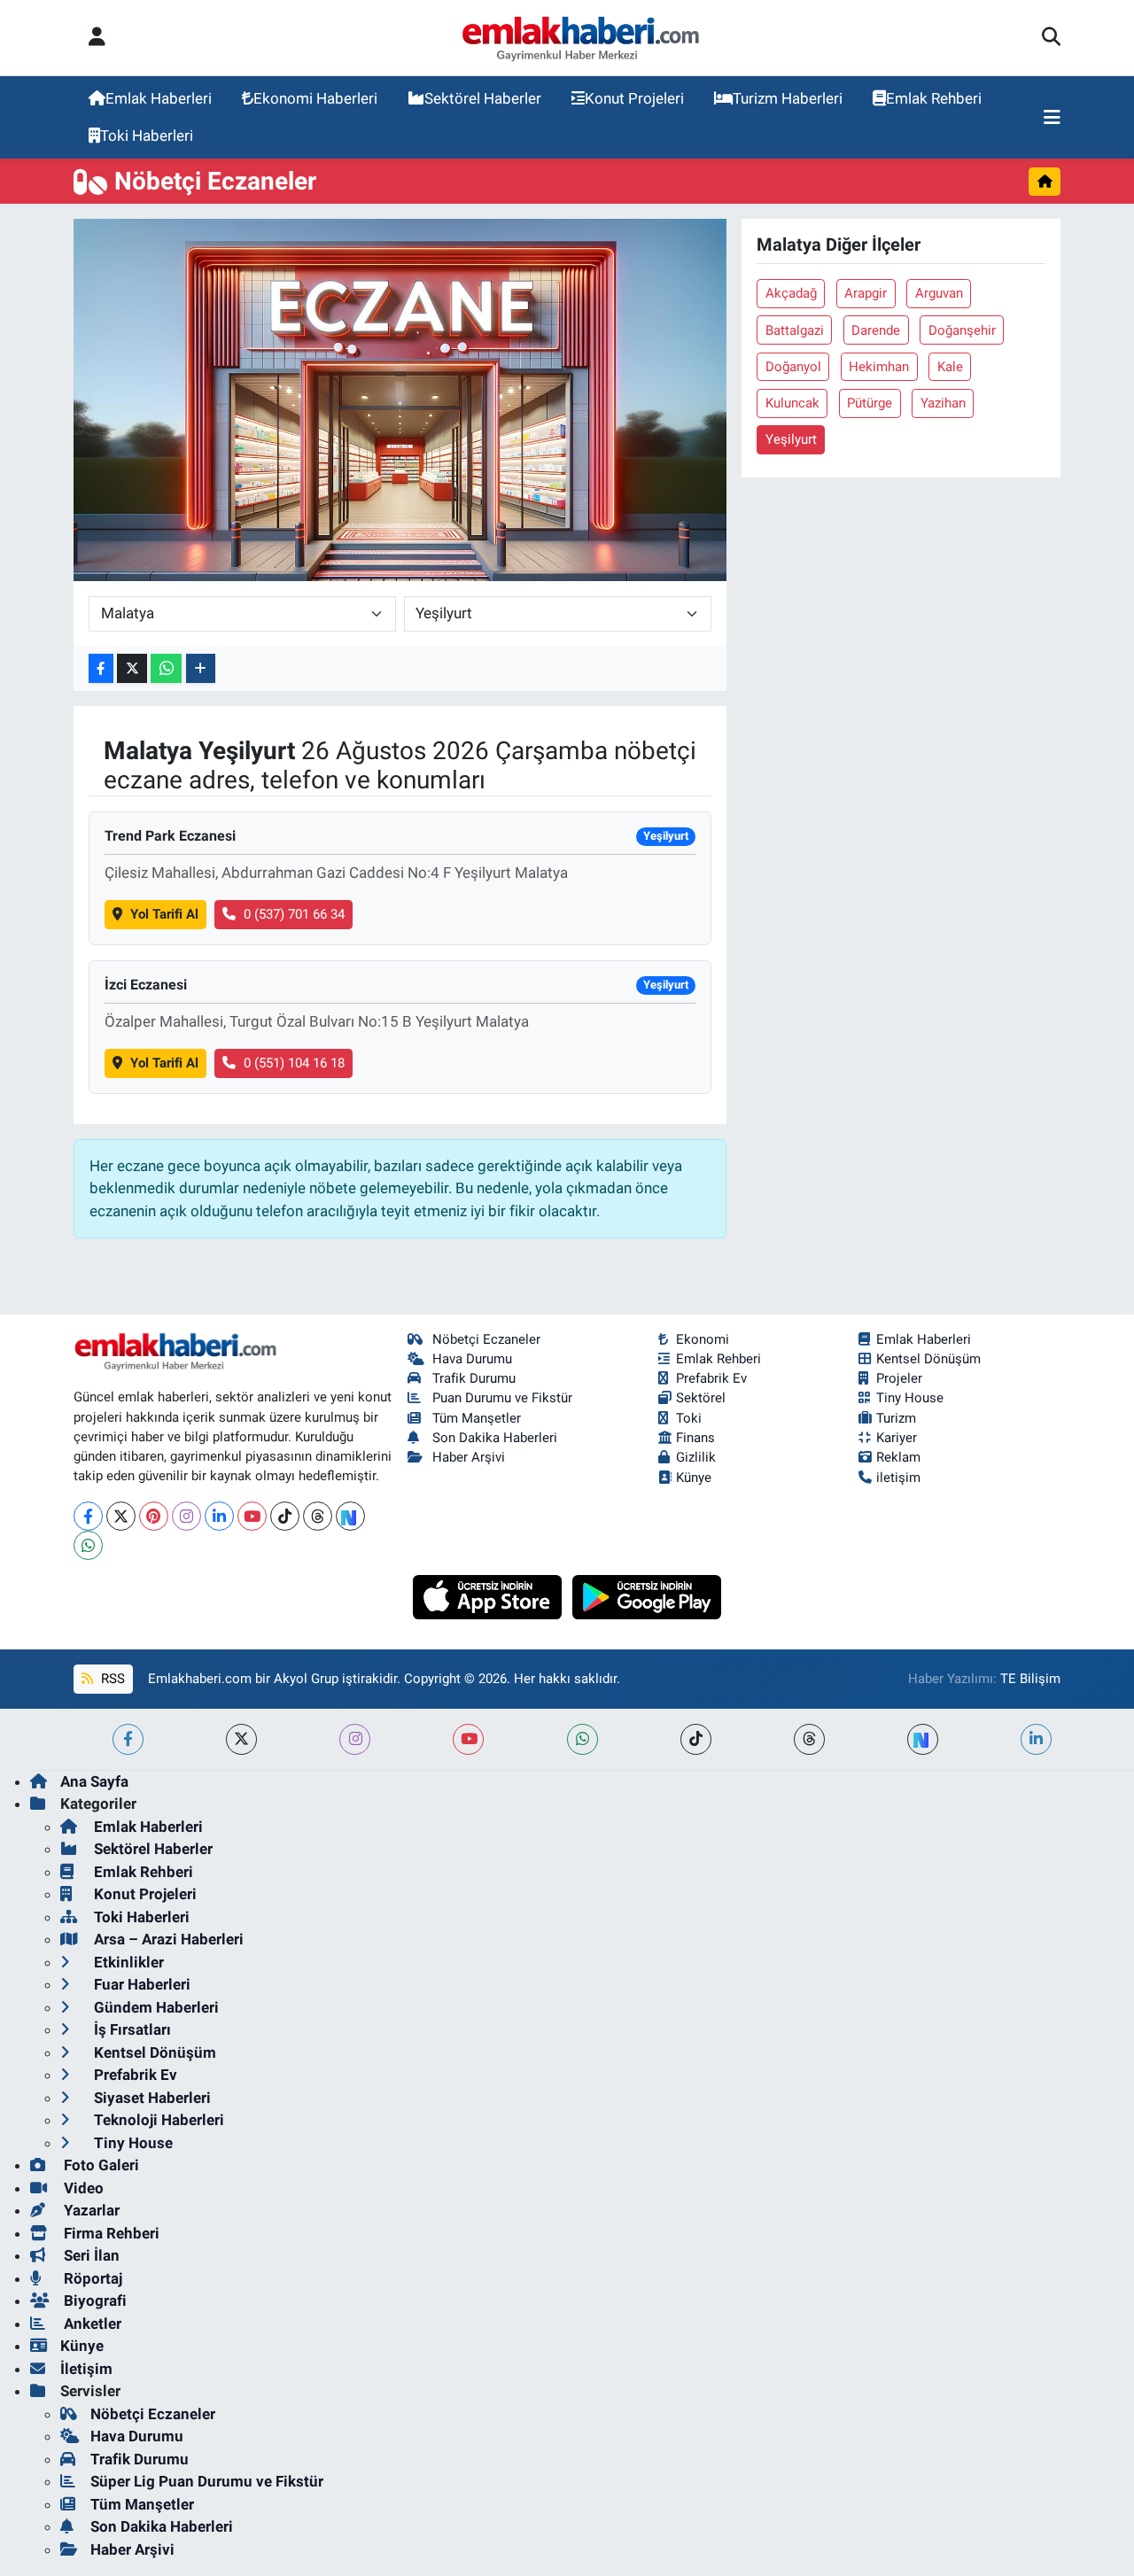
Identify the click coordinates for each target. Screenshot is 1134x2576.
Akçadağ (791, 293)
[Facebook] (88, 1516)
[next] (923, 1739)
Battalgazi (795, 330)
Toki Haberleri (147, 136)
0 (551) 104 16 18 (294, 1063)
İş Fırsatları (131, 2029)
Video (82, 2188)
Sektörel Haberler (483, 98)
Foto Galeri (100, 2165)
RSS (111, 1679)
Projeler (899, 1378)
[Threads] (318, 1516)
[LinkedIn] (219, 1516)
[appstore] (489, 1595)
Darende (876, 330)
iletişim (898, 1478)
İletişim (86, 2369)
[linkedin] (1036, 1739)
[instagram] (355, 1739)
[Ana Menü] (1052, 118)
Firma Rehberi (110, 2233)
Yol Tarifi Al (164, 914)
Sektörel (701, 1398)
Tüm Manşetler (477, 1418)
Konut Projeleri (634, 98)
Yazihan (943, 403)
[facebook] (128, 1739)
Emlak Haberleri (159, 98)
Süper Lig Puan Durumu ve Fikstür (207, 2481)
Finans (695, 1438)
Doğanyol (793, 367)
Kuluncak (792, 403)
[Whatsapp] (88, 1545)
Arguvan (939, 293)
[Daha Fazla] (201, 668)
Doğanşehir (962, 330)
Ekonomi (703, 1339)
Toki (689, 1418)
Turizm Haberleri (788, 98)
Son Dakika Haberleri (495, 1438)
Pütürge (870, 403)
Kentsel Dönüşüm (928, 1359)
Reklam (898, 1457)
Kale (950, 367)
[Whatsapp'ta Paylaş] (166, 668)
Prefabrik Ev (711, 1378)
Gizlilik (696, 1457)
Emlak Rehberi (934, 98)
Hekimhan (879, 367)
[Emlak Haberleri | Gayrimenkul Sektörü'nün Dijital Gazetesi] (582, 38)
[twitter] (241, 1739)
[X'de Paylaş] (132, 668)
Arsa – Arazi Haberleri (167, 1939)
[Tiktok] (285, 1516)
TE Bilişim (1030, 1679)
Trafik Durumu (474, 1378)
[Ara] (1051, 38)
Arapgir (866, 293)
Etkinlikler (127, 1962)
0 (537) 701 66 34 (294, 914)
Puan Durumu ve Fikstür (502, 1398)
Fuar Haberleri (140, 1984)
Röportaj (91, 2278)
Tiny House (910, 1398)
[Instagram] (186, 1516)
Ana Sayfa (94, 1781)
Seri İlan (90, 2255)
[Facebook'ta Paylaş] (101, 668)
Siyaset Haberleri (151, 2098)
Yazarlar (90, 2210)
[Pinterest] (154, 1516)
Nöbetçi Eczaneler (486, 1339)
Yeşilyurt (791, 439)
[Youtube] (252, 1516)
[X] (121, 1516)
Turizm (896, 1418)
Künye (694, 1478)
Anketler (91, 2324)
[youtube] (468, 1739)
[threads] (809, 1739)
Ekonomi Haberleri (315, 98)
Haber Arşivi (469, 1457)
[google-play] (647, 1595)
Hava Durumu (472, 1359)
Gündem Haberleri (155, 2007)
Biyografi (93, 2301)
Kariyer (897, 1438)
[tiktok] (696, 1739)
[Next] (350, 1516)
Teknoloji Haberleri (157, 2120)
